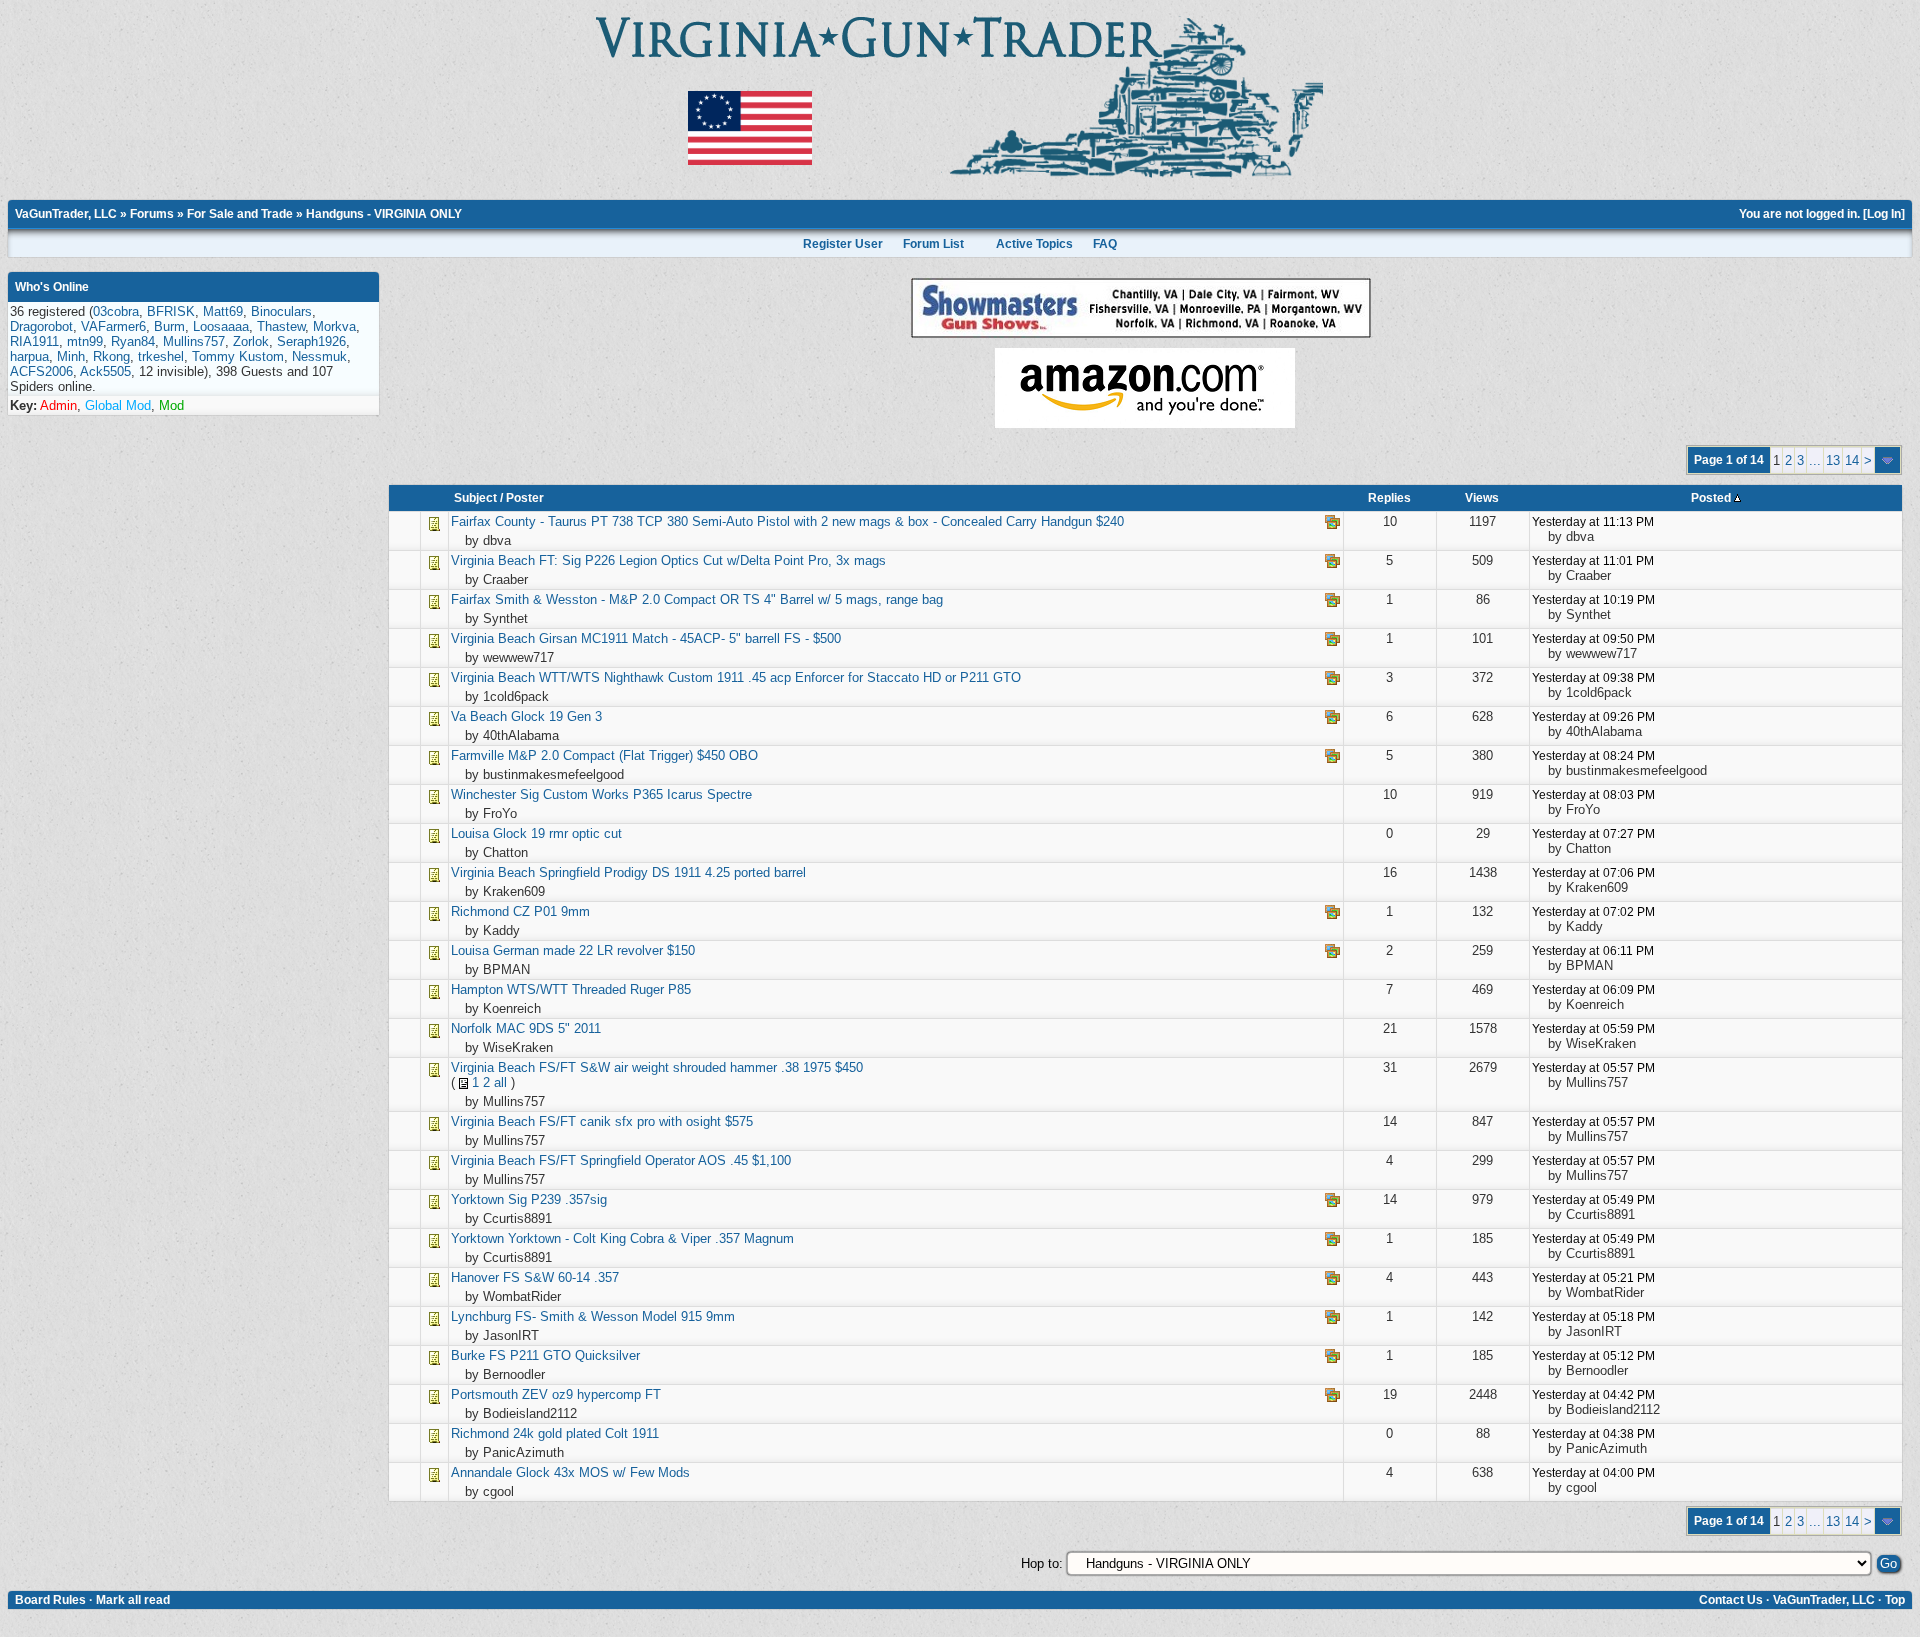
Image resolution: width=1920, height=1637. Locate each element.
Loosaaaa (221, 326)
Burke (468, 1355)
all (500, 1082)
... (1815, 460)
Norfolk (471, 1028)
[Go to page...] (1887, 460)
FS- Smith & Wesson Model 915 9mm (625, 1316)
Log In (1884, 214)
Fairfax (471, 521)
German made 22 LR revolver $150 (594, 950)
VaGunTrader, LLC (66, 214)
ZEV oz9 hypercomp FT (591, 1394)
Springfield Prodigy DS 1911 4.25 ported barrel (672, 872)
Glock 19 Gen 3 (556, 716)
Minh (71, 356)
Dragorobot (41, 326)
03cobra (116, 311)
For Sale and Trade (240, 214)
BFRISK (171, 311)
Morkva (334, 326)
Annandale (481, 1472)
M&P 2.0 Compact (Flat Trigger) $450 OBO (633, 755)
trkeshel (161, 356)
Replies (1389, 498)
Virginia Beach (493, 560)
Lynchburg (481, 1316)
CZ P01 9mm (551, 911)
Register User (843, 244)
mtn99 (85, 341)
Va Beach (479, 716)
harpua (29, 356)
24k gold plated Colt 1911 (586, 1433)
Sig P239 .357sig (557, 1199)
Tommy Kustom (238, 356)
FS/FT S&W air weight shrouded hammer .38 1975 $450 (701, 1067)
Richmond (480, 911)
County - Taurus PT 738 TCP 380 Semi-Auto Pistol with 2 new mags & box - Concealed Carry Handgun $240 (809, 521)
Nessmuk (319, 356)
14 (1852, 460)
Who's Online (52, 287)
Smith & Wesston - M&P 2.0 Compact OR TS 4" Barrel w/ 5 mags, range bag (719, 599)
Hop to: (1042, 1563)
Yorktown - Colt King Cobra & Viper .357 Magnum (651, 1238)
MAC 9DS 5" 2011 (548, 1028)
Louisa (470, 833)
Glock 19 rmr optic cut (557, 833)
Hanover (475, 1277)
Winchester (483, 794)
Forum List (933, 244)
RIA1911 (34, 341)
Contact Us (1731, 1600)
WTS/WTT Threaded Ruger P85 (599, 989)
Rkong (111, 356)
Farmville (479, 755)
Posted (1712, 498)
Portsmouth (484, 1394)
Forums (152, 214)
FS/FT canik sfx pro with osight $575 (646, 1121)
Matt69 (223, 311)
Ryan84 (133, 341)
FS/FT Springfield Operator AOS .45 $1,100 (665, 1160)
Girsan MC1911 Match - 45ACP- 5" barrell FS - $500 (690, 638)
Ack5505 (105, 371)
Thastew (281, 326)
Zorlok (251, 341)
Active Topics (1034, 244)
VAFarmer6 (113, 326)
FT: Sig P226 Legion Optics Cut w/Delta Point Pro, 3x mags (712, 560)
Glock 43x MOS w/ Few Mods (603, 1472)
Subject (475, 498)
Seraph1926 (311, 341)
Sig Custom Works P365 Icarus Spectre (636, 794)
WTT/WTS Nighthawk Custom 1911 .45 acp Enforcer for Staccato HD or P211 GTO (780, 677)
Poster (525, 498)
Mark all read (133, 1600)
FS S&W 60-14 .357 (561, 1277)
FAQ (1105, 244)
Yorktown (477, 1199)
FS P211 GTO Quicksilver (564, 1355)
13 (1833, 460)
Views (1482, 498)
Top (1895, 1600)
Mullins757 (194, 341)
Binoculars (281, 311)
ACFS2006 (41, 371)
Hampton (479, 989)
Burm (169, 326)
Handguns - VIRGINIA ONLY (384, 214)
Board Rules (50, 1600)
